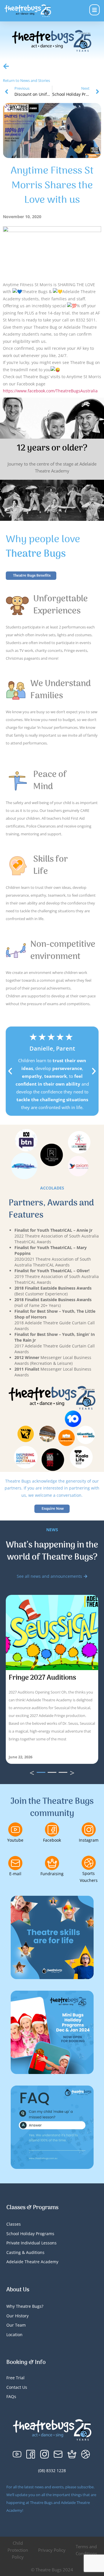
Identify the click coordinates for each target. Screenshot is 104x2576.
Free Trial (15, 2378)
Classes (14, 2224)
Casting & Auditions (25, 2252)
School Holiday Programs (30, 2234)
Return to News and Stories (26, 80)
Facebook (52, 1840)
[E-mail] (15, 1863)
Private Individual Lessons (31, 2243)
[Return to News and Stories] (6, 66)
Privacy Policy (52, 2550)
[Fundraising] (52, 1863)
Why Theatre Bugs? (25, 2306)
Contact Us (17, 2387)
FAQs (11, 2396)
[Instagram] (89, 1830)
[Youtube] (15, 1830)
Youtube (15, 1840)
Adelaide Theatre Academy (32, 2262)
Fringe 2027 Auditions (42, 1678)
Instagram (89, 1840)
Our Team (16, 2325)
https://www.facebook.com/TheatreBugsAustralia (50, 391)
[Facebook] (52, 1830)
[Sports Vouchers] (89, 1863)
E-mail (15, 1874)
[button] (10, 1071)
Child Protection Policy (18, 2550)
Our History (17, 2316)
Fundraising (52, 1874)
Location (14, 2335)
